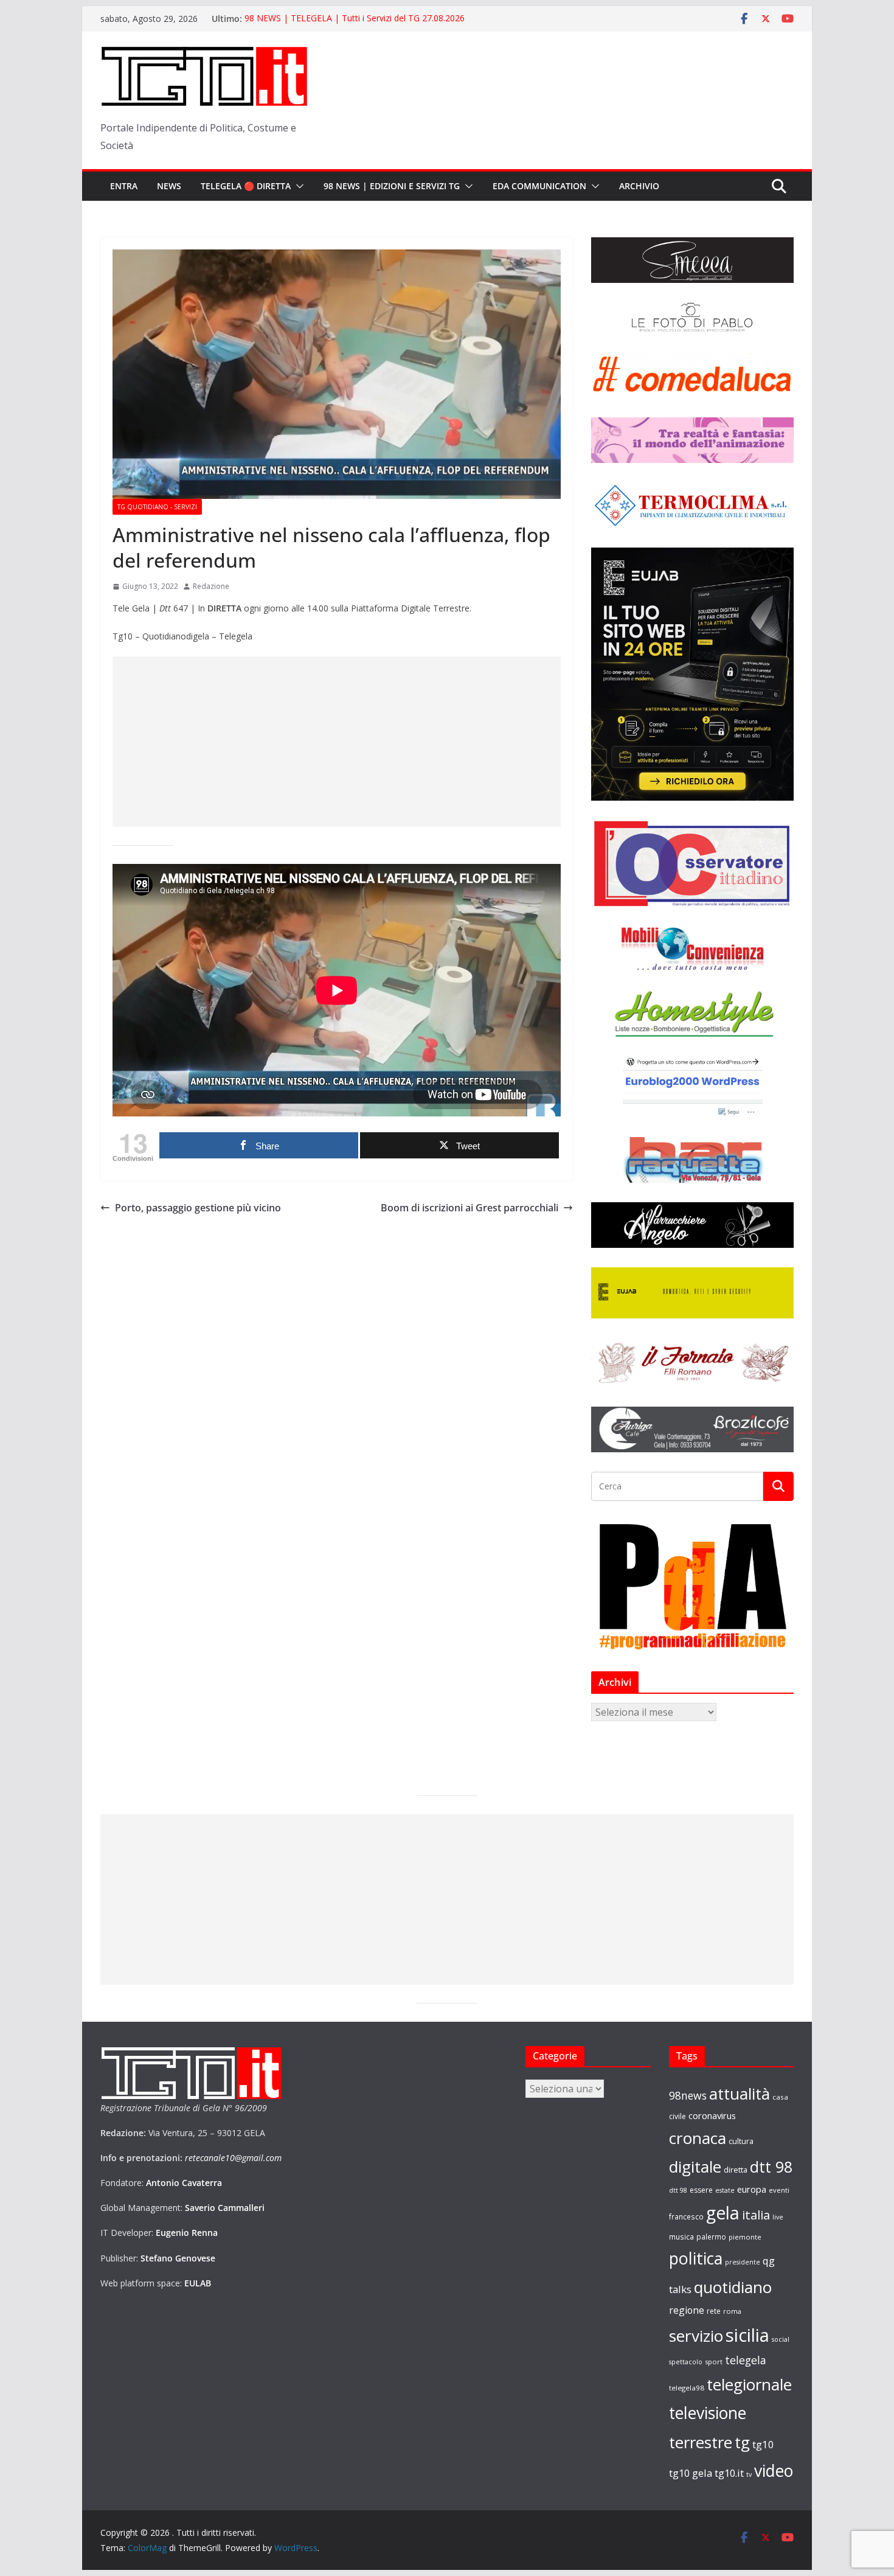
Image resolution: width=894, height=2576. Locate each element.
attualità (740, 2094)
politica (696, 2258)
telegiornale (749, 2384)
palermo (711, 2237)
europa (752, 2189)
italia (756, 2215)
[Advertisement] (337, 742)
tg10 (763, 2444)
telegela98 (687, 2388)
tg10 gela (691, 2473)
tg (742, 2442)
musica (681, 2237)
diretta (736, 2170)
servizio (696, 2336)
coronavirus (712, 2115)
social (781, 2339)
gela (723, 2213)
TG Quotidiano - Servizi (157, 507)
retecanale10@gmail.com (233, 2158)
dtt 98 (771, 2167)
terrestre (701, 2442)
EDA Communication (539, 186)
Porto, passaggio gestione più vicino (198, 1208)
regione (687, 2310)
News (169, 186)
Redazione (211, 586)
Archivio (639, 186)
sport (714, 2362)
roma (732, 2311)
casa (780, 2097)
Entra (124, 186)
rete (714, 2311)
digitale (695, 2167)
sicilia (747, 2335)
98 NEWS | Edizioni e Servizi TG (392, 186)
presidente (743, 2262)
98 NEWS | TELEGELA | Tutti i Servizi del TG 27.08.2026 (355, 19)
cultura (741, 2141)
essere (701, 2190)
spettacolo (686, 2362)
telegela (746, 2360)
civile (677, 2116)
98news (688, 2095)
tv (749, 2474)
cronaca (698, 2138)
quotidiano (733, 2287)
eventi (779, 2190)
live (778, 2217)
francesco (686, 2216)
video (774, 2471)
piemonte (745, 2237)
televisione (708, 2413)
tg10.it (729, 2473)
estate (725, 2190)
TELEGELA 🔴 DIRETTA (246, 186)
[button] (297, 186)
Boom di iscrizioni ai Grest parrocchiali (470, 1208)
